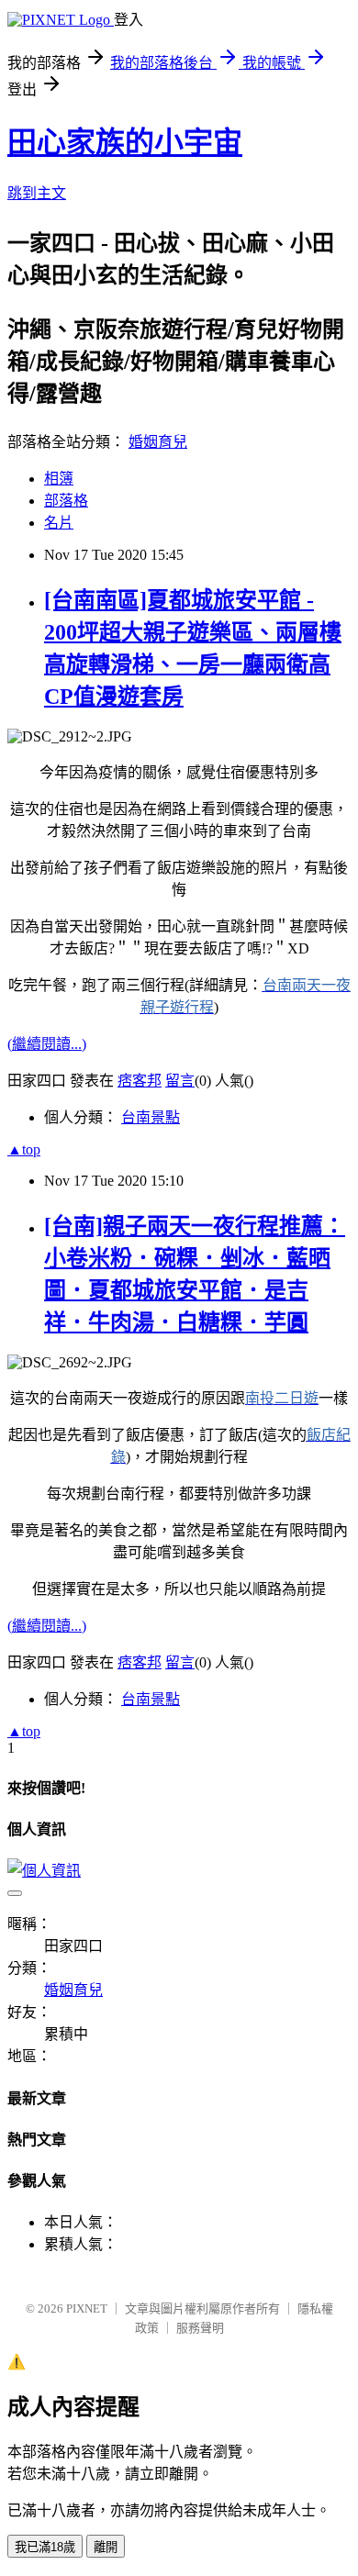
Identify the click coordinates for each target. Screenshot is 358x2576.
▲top (24, 1149)
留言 (180, 1081)
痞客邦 (140, 1081)
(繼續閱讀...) (47, 1044)
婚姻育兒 (158, 442)
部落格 (66, 501)
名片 (59, 523)
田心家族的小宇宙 (125, 142)
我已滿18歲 (45, 2547)
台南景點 (151, 1117)
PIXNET (87, 2308)
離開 (106, 2547)
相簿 (59, 479)
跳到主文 (37, 193)
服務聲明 (200, 2328)
